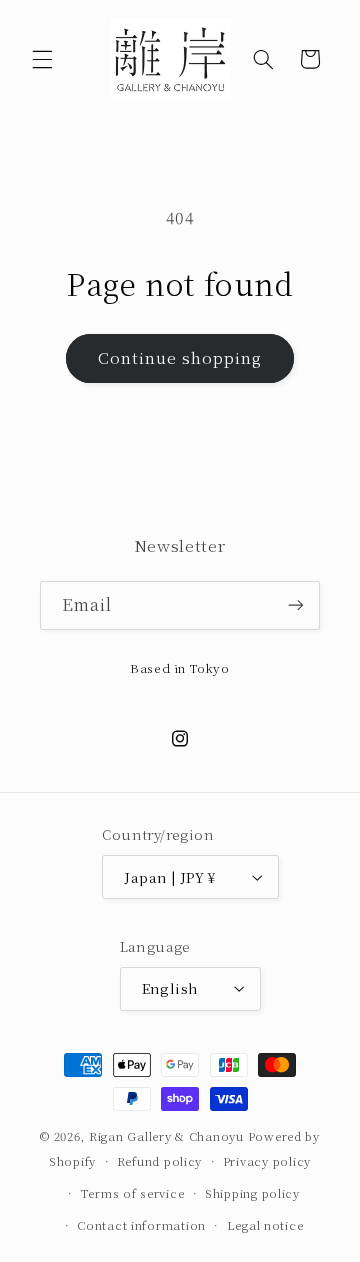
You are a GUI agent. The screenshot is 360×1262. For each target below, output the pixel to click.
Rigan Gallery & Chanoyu (166, 1136)
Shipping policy (252, 1193)
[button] (42, 59)
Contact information (141, 1225)
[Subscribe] (296, 605)
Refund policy (160, 1161)
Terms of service (133, 1193)
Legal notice (265, 1225)
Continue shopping (180, 357)
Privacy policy (267, 1161)
